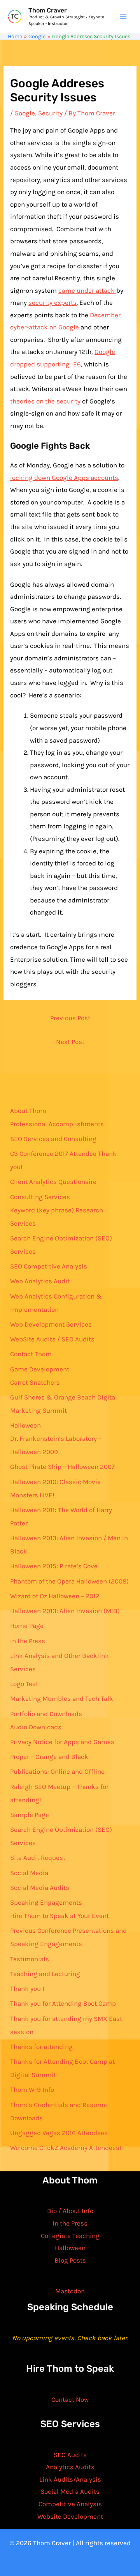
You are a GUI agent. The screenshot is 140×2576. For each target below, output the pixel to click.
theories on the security (45, 401)
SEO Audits (70, 2455)
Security (50, 113)
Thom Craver (48, 10)
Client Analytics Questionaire (53, 1182)
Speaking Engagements (46, 1902)
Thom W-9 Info (32, 2089)
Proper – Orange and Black (49, 1757)
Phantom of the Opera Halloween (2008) (69, 1581)
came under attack (87, 290)
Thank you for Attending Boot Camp (63, 2003)
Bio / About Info (70, 2211)
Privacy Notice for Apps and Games (62, 1742)
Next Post (70, 1042)
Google (25, 113)
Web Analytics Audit (40, 1281)
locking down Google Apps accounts (64, 478)
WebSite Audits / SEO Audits (52, 1339)
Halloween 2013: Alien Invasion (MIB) (65, 1611)
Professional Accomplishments (57, 1124)
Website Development (70, 2516)
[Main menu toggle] (124, 17)
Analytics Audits (70, 2467)
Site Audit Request (38, 1858)
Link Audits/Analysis (70, 2479)
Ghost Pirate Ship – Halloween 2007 (62, 1467)
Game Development (40, 1369)
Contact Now (70, 2399)
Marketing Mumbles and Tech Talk (62, 1698)
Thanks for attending (41, 2047)
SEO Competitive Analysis (49, 1266)
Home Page (27, 1626)
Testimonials (30, 1959)
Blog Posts (70, 2260)
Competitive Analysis (70, 2504)
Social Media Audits (40, 1888)
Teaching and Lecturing (45, 1974)
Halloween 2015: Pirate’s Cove (54, 1566)
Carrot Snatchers (35, 1382)
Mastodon (70, 2291)
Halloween (25, 1425)
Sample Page (30, 1815)
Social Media (29, 1873)
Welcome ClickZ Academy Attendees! (66, 2148)
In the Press (28, 1641)
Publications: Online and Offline (57, 1771)
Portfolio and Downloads (46, 1714)
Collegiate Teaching (70, 2236)
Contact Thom (31, 1354)
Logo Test (24, 1684)
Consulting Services (40, 1197)
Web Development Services (51, 1324)
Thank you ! (27, 1989)
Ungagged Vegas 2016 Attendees (59, 2133)
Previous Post (70, 1018)
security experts (52, 303)
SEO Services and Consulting (53, 1139)
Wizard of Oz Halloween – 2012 (55, 1596)
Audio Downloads (36, 1727)
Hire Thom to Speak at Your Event (59, 1916)
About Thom (28, 1111)
